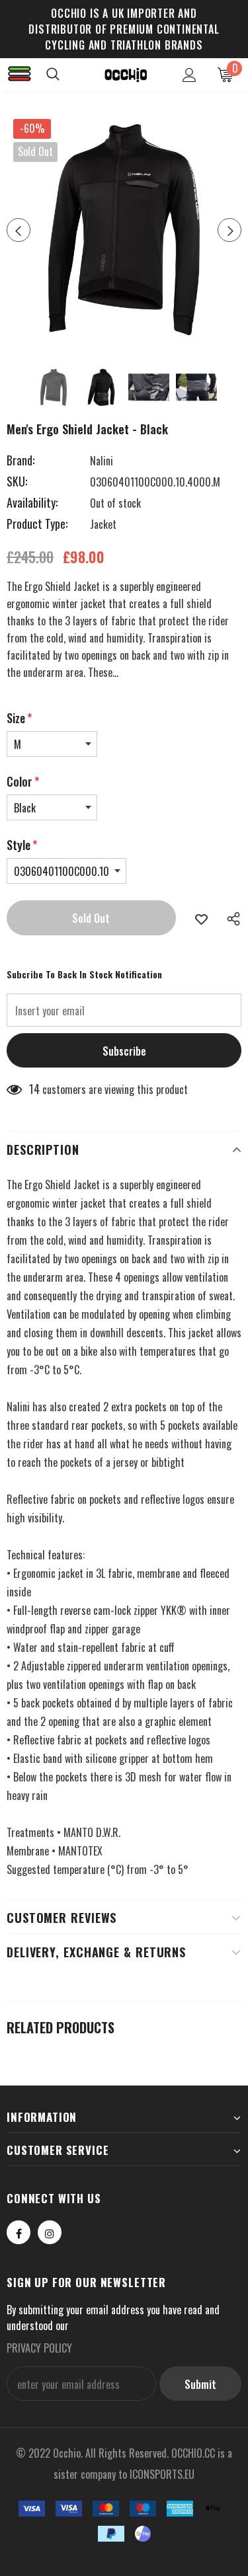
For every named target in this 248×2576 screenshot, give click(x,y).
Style (22, 845)
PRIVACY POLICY (39, 2348)
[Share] (230, 918)
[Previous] (19, 230)
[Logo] (126, 74)
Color (23, 781)
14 (34, 1089)
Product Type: (37, 524)
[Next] (229, 230)
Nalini (102, 461)
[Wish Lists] (201, 918)
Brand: (21, 460)
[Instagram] (50, 2232)
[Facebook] (19, 2232)
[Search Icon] (66, 75)
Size (19, 718)
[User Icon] (189, 75)
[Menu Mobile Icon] (20, 75)
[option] (124, 230)
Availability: (32, 502)
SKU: (17, 481)
